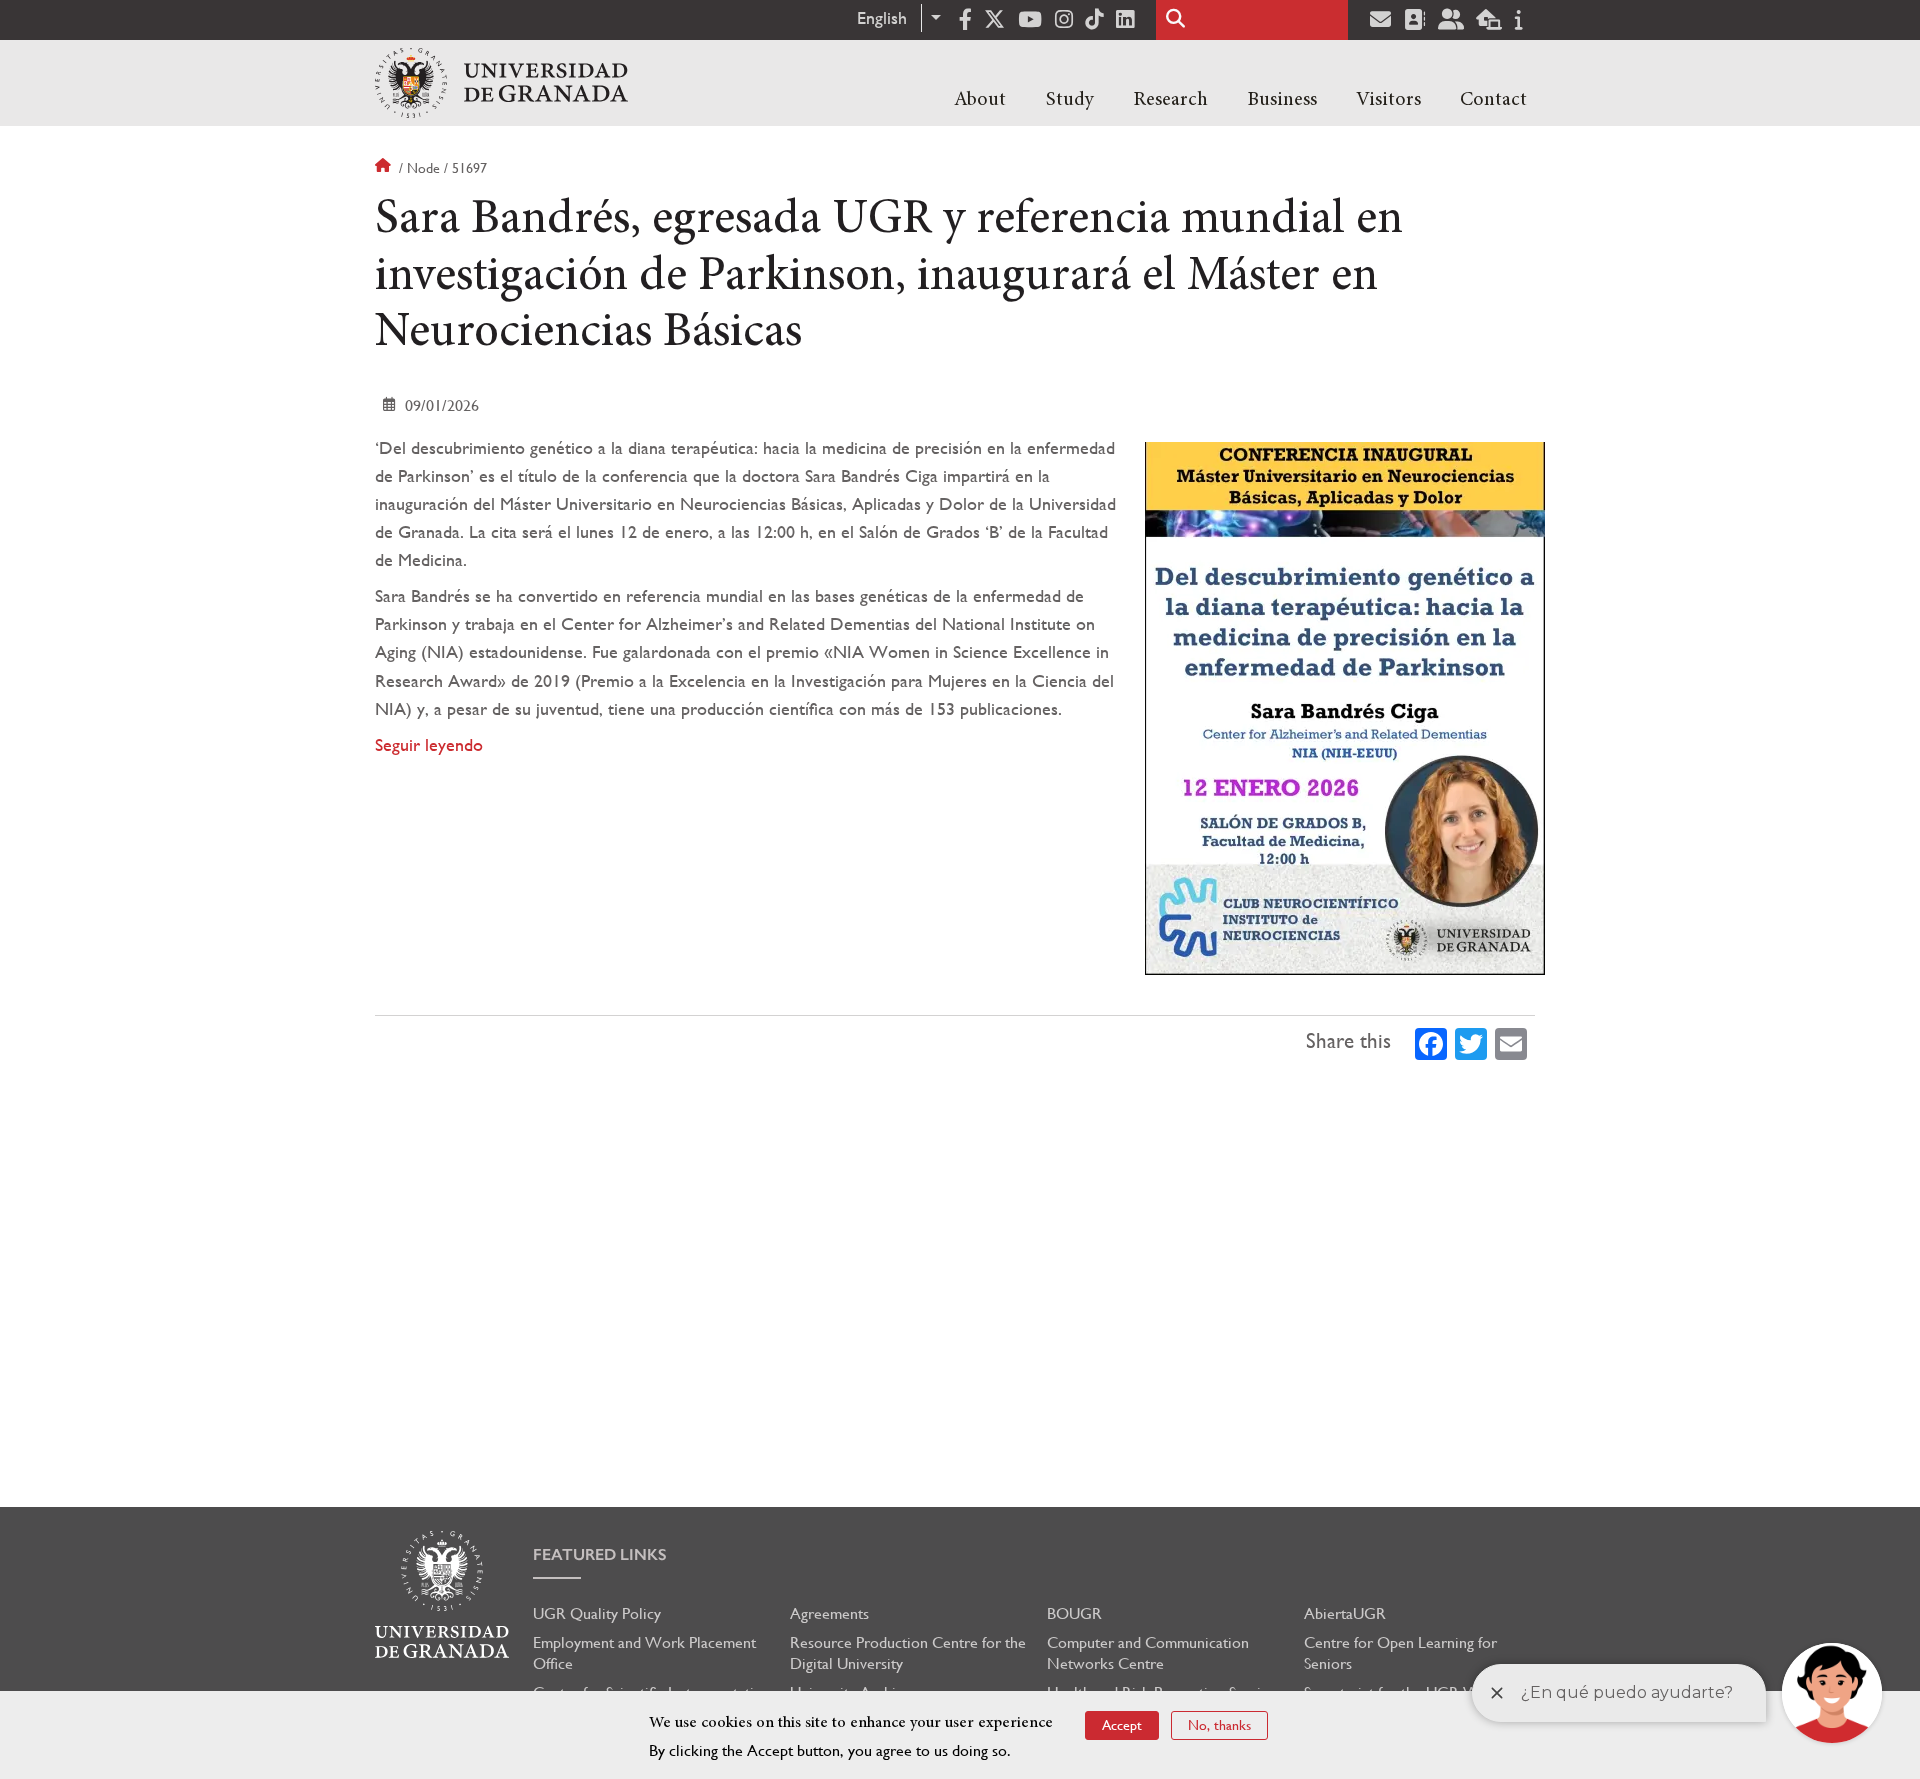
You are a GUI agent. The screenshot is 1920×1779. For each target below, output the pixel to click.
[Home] (501, 83)
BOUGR (1074, 1613)
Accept (1122, 1725)
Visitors (1388, 100)
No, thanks (1219, 1725)
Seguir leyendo (429, 744)
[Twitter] (1471, 1042)
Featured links (600, 1554)
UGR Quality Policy (597, 1613)
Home (385, 168)
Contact (1493, 100)
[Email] (1511, 1042)
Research (1170, 100)
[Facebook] (1431, 1042)
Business (1282, 100)
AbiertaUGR (1345, 1613)
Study (1070, 100)
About (980, 100)
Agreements (829, 1613)
